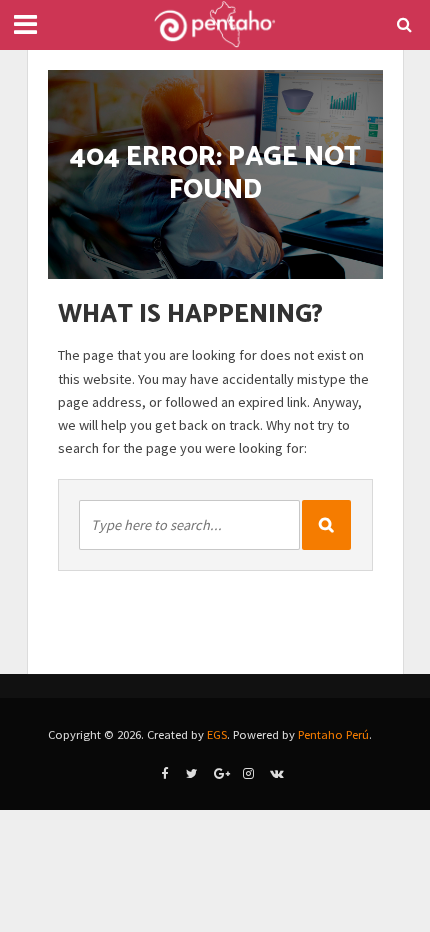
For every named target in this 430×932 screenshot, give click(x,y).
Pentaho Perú (333, 734)
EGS (217, 734)
